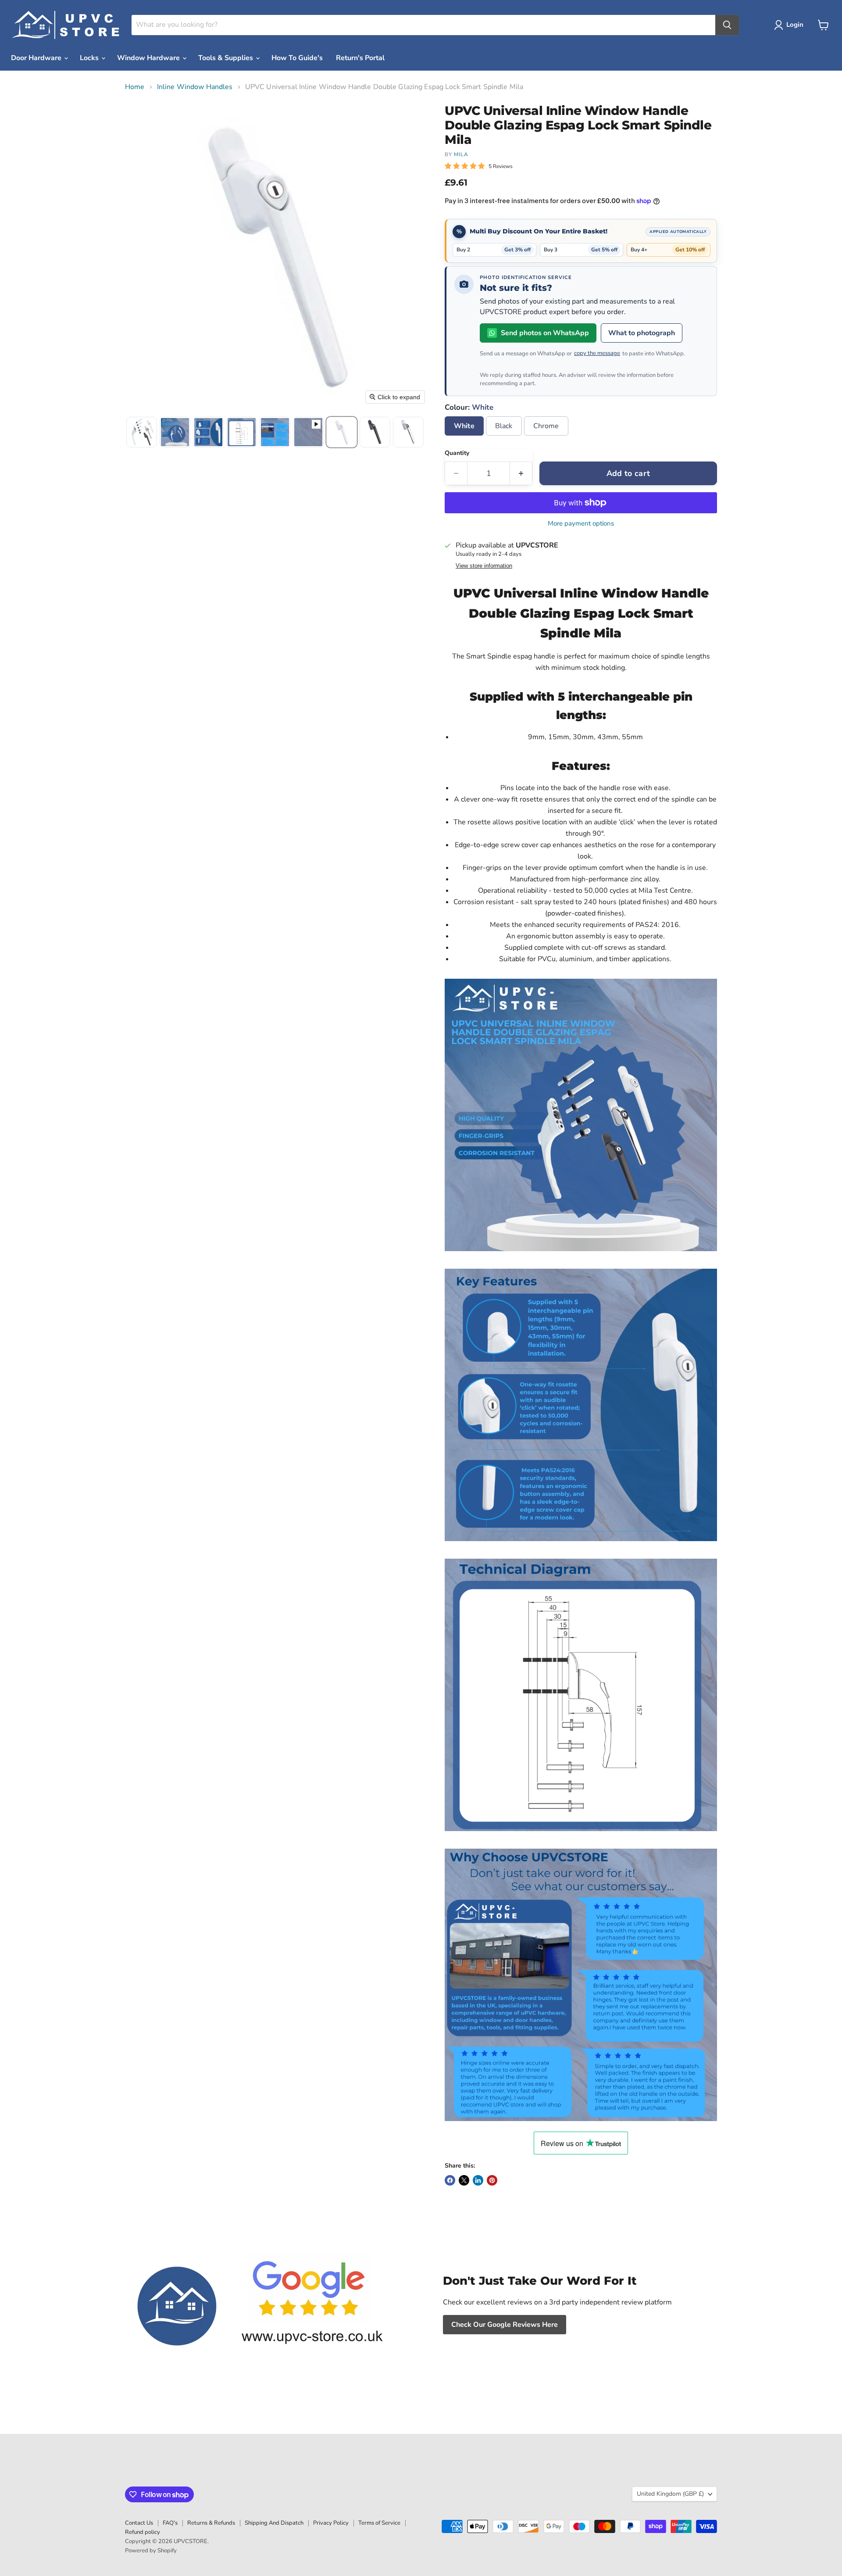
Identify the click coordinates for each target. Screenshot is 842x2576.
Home (135, 87)
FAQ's (170, 2523)
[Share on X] (464, 2180)
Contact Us (139, 2523)
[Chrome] (547, 438)
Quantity (457, 453)
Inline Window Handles (195, 87)
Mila (461, 154)
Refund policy (143, 2532)
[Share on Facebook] (450, 2180)
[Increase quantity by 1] (521, 474)
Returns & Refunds (211, 2523)
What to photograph (642, 333)
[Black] (505, 438)
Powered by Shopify (151, 2551)
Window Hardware (149, 58)
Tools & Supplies (227, 58)
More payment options (581, 524)
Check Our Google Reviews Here (505, 2325)
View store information (484, 566)
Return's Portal (360, 58)
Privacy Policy (331, 2523)
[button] (790, 25)
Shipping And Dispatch (274, 2523)
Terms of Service (379, 2523)
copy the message (597, 353)
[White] (465, 438)
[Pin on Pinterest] (492, 2180)
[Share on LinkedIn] (478, 2180)
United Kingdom (670, 2494)
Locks (90, 58)
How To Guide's (297, 58)
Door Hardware (37, 58)
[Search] (727, 25)
